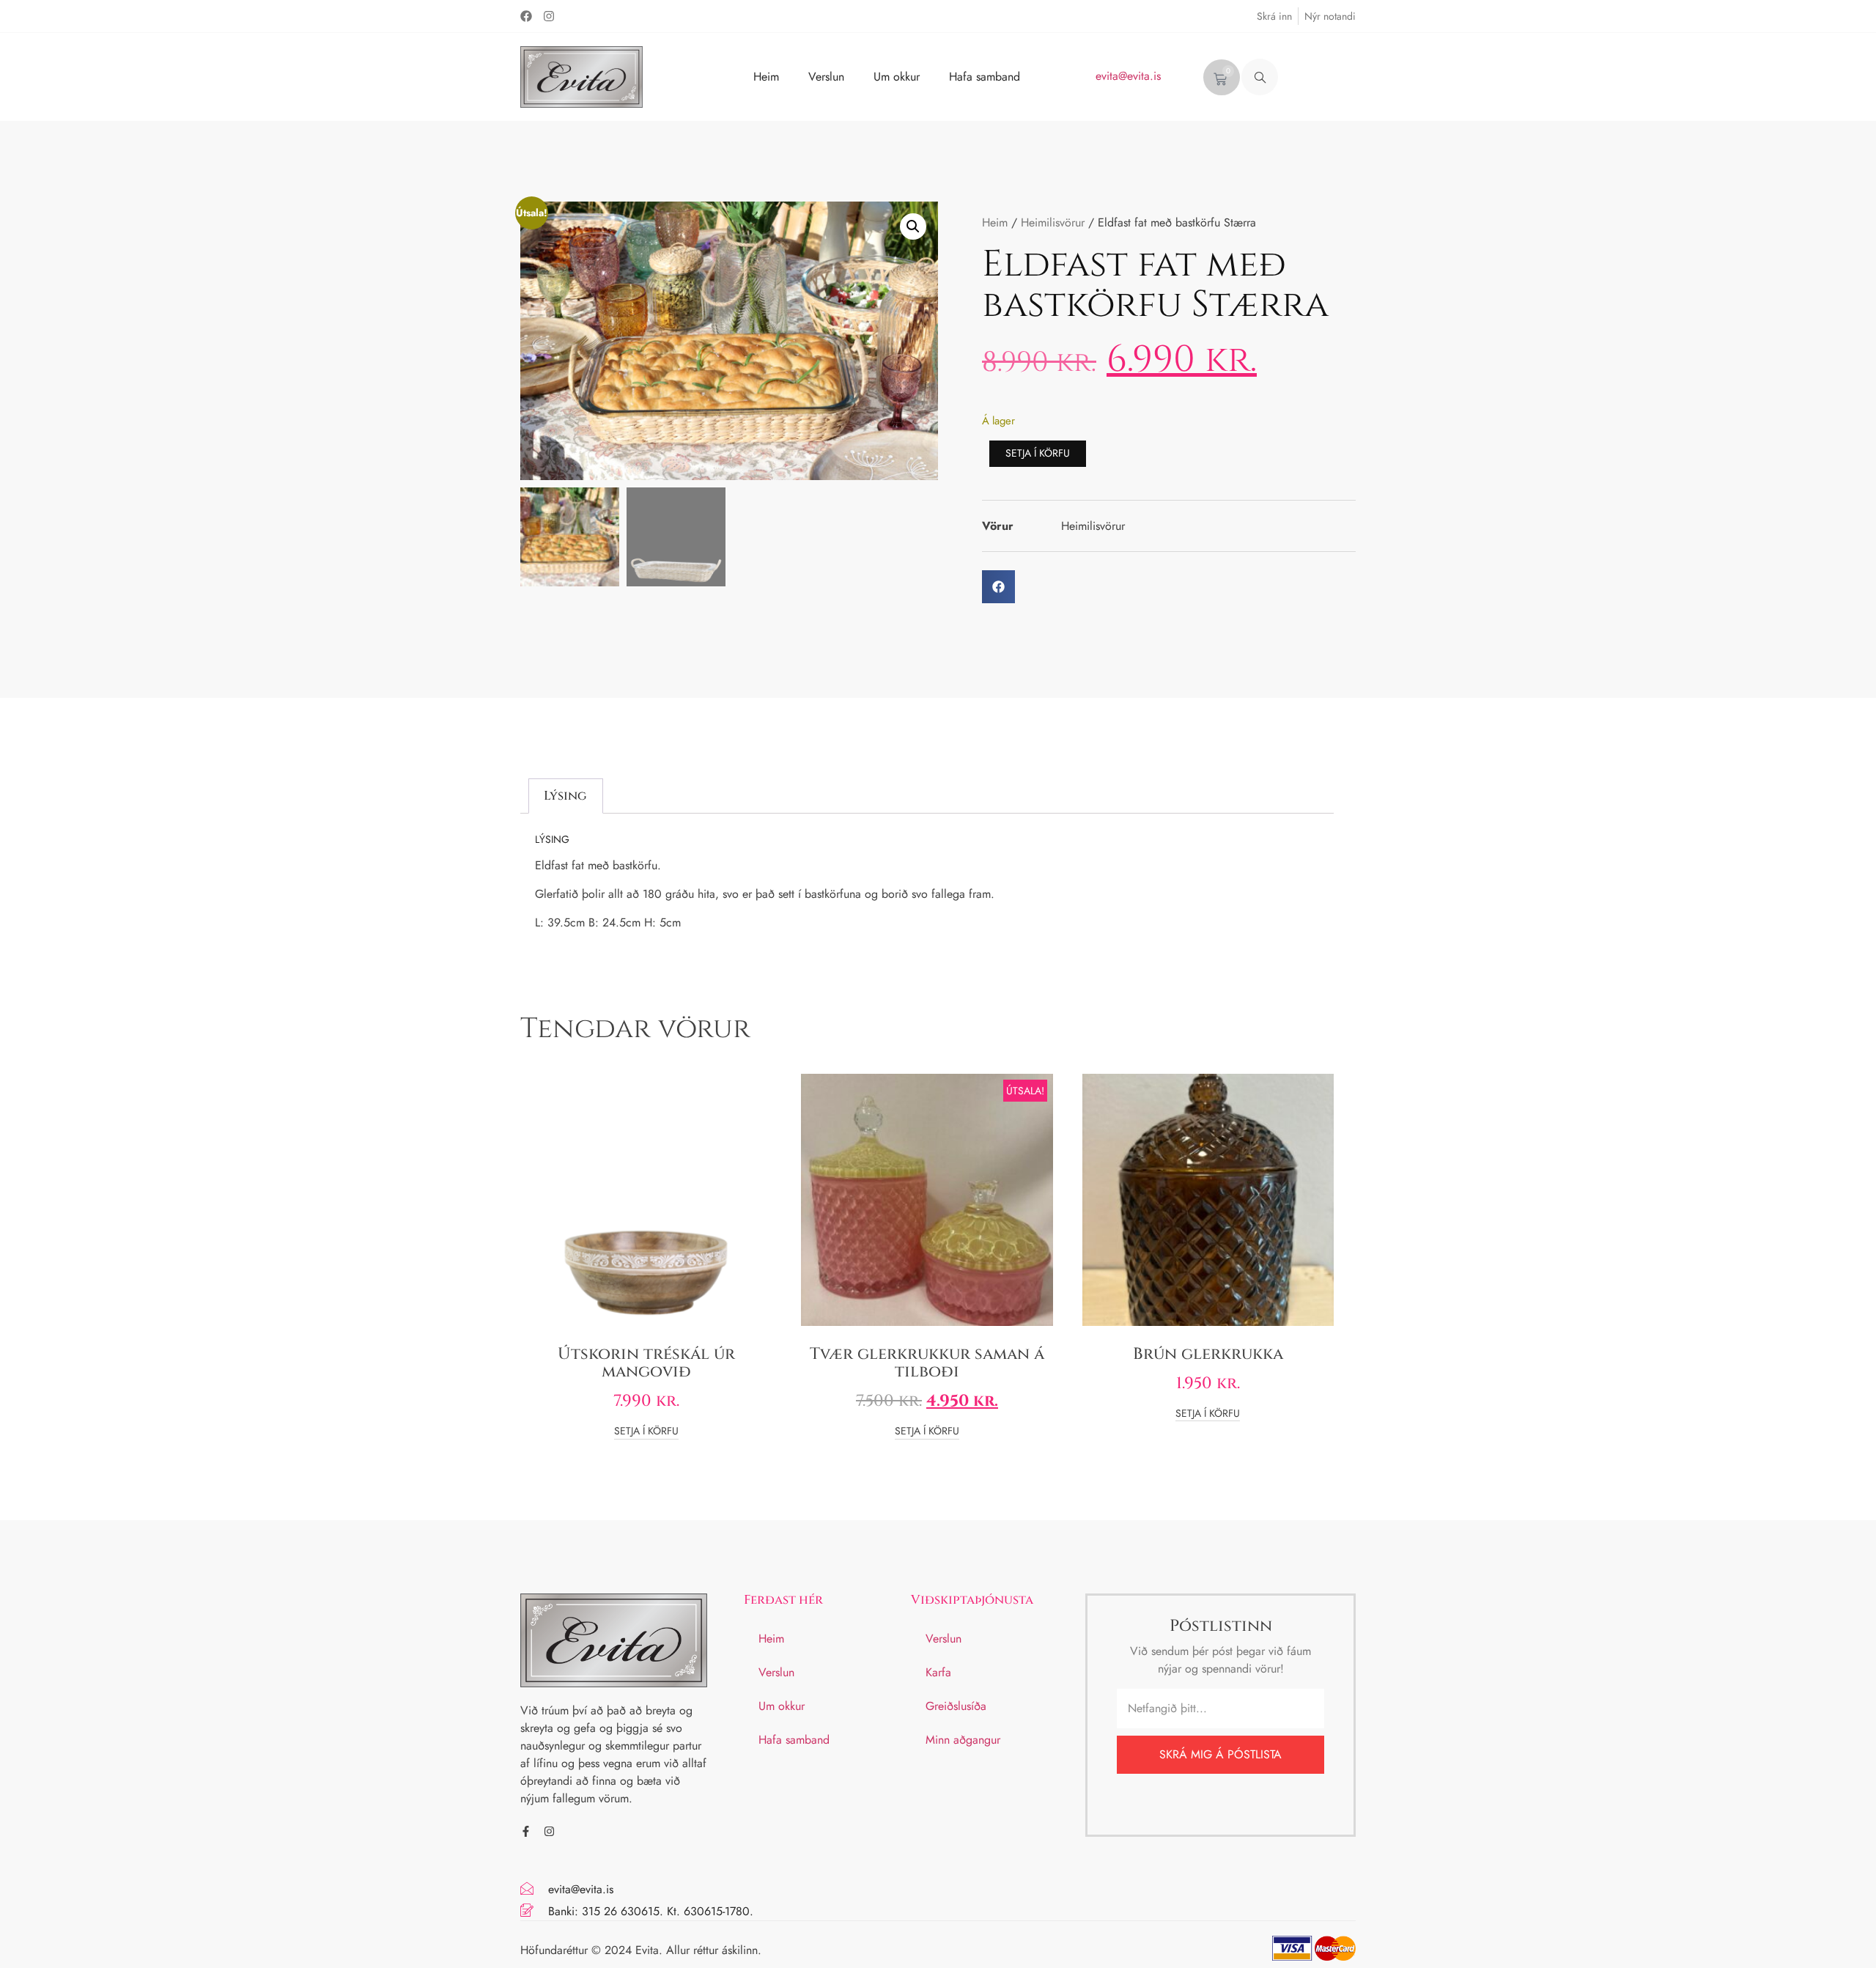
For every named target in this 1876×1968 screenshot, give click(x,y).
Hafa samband (985, 77)
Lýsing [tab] (565, 796)
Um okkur (897, 77)
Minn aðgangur (963, 1740)
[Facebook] (526, 16)
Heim (766, 77)
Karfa (938, 1672)
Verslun (826, 77)
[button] (1260, 77)
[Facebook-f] (526, 1831)
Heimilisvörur (1053, 222)
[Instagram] (549, 16)
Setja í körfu (1038, 453)
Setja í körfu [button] (646, 1432)
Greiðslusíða (956, 1706)
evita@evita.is (1128, 76)
